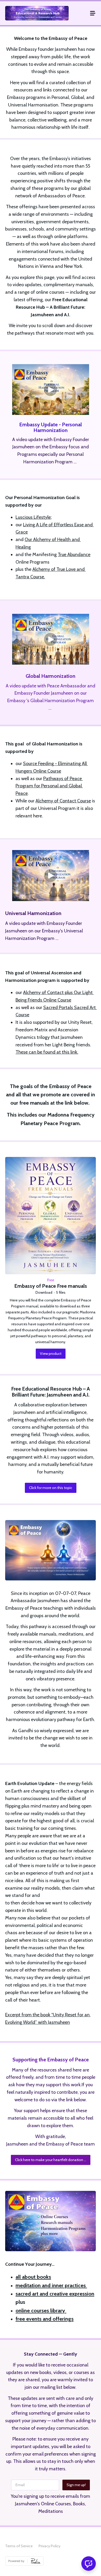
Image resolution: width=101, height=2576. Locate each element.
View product (51, 1354)
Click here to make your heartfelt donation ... (51, 2160)
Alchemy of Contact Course (63, 801)
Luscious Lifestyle (33, 517)
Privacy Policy (49, 2546)
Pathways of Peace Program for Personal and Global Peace (49, 786)
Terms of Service (19, 2546)
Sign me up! (76, 2485)
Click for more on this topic (51, 1488)
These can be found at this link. (47, 1052)
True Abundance (74, 555)
